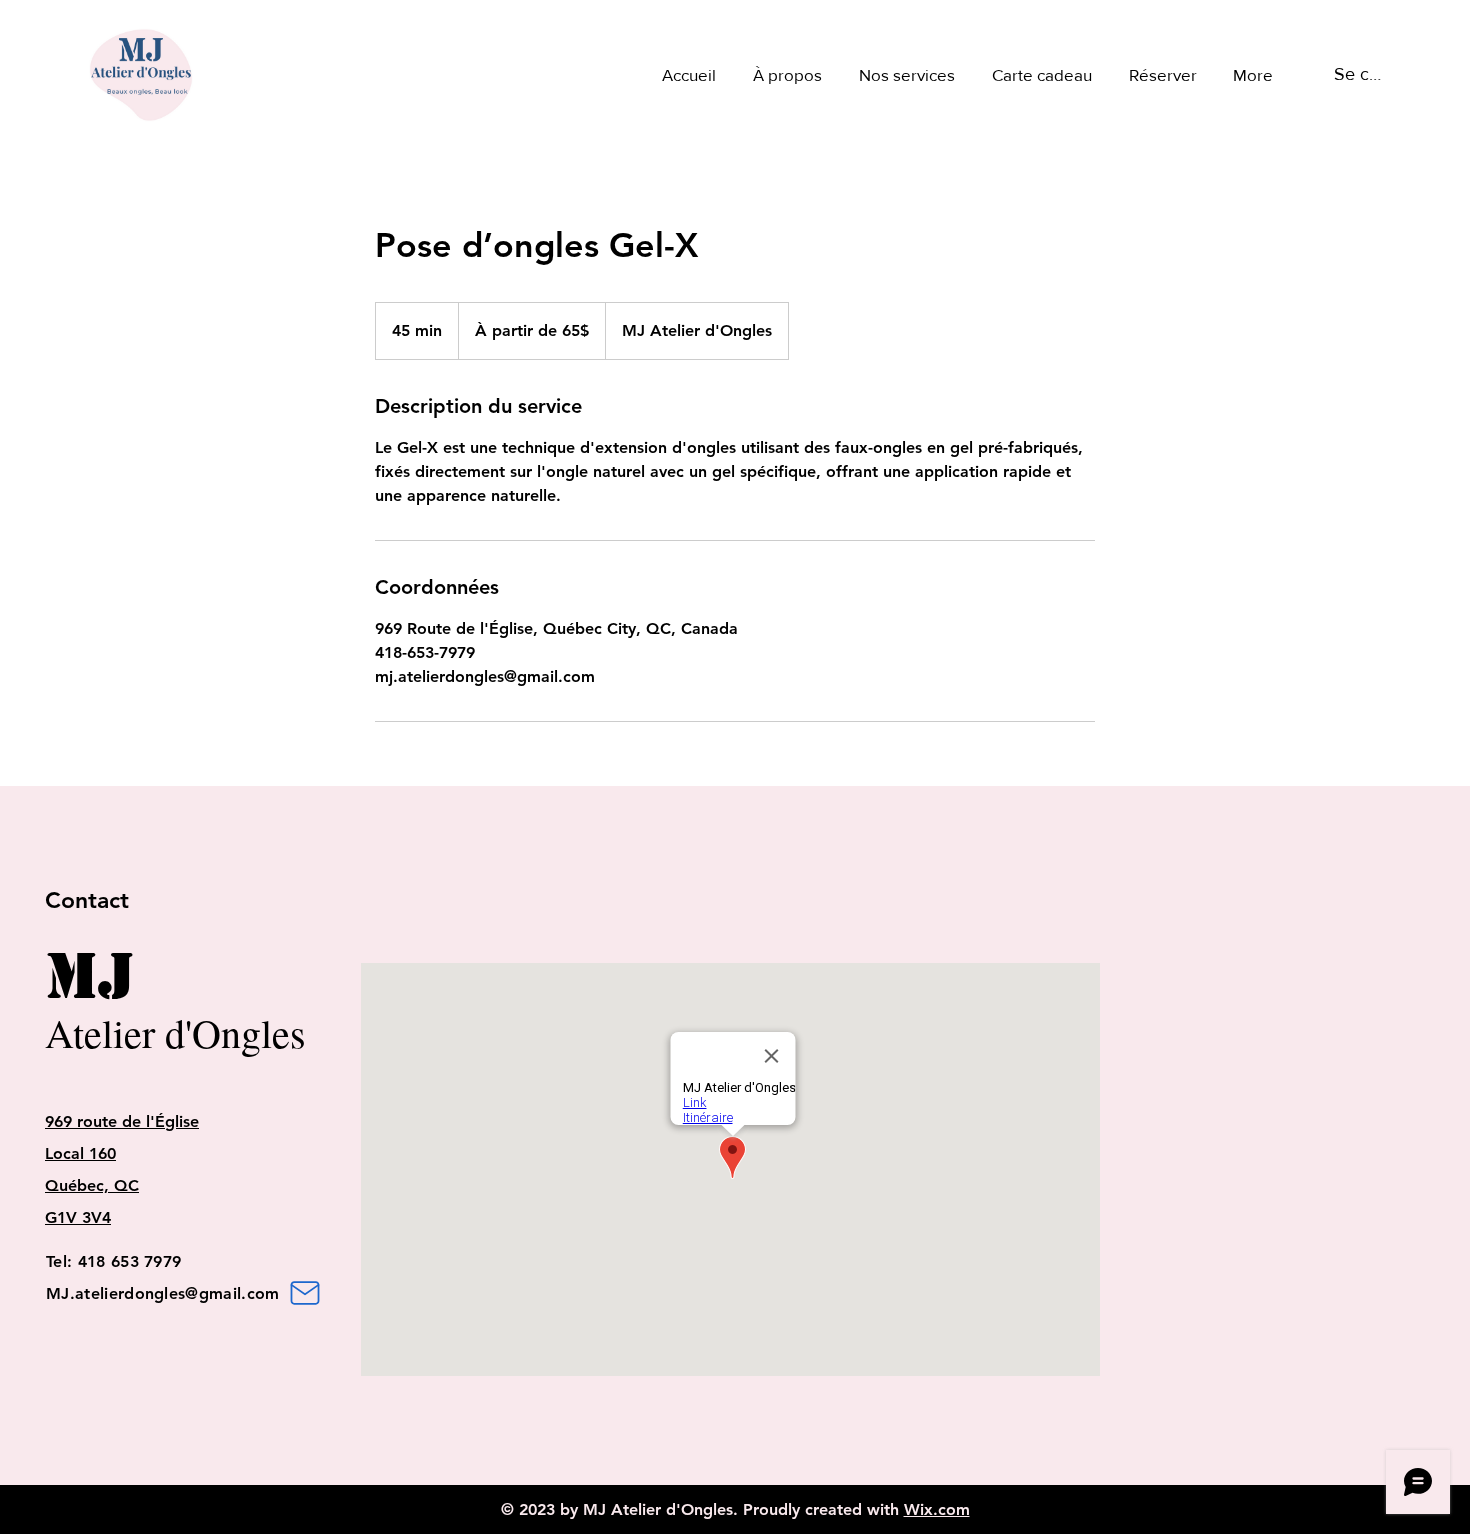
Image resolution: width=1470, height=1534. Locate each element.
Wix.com (937, 1509)
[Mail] (305, 1293)
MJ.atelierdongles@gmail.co (155, 1293)
